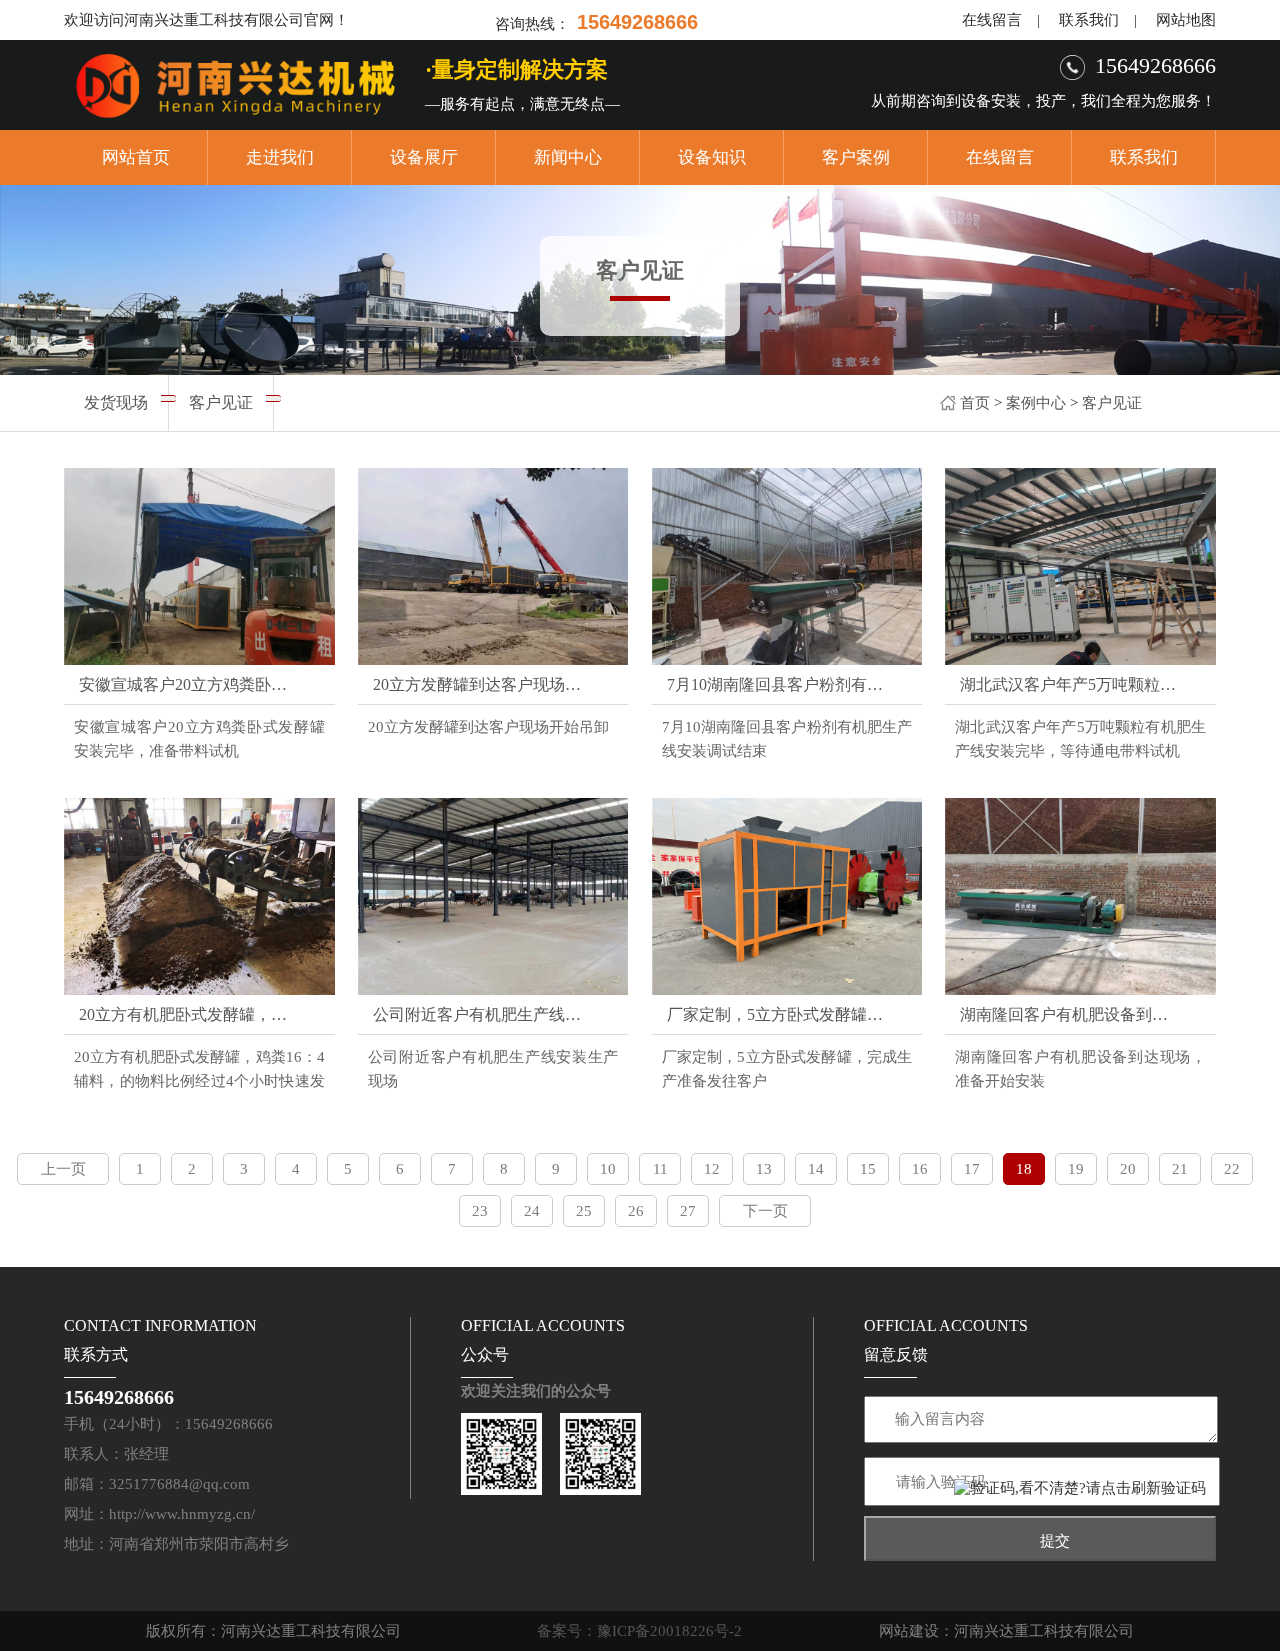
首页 (975, 403)
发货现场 (116, 402)
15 (868, 1169)
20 (1128, 1169)
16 (920, 1169)
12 (712, 1169)
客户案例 (856, 157)
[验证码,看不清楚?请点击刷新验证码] (1080, 1488)
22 (1232, 1169)
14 (816, 1169)
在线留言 (992, 20)
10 (608, 1169)
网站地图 (1186, 20)
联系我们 (1089, 20)
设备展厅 (424, 157)
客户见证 (1112, 403)
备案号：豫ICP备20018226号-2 (639, 1631)
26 (636, 1211)
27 (688, 1211)
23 (480, 1211)
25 (584, 1211)
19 (1076, 1169)
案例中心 (1036, 403)
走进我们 (280, 157)
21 (1180, 1169)
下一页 (765, 1211)
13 (764, 1169)
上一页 (63, 1169)
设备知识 (712, 157)
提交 (1055, 1540)
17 (972, 1169)
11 (660, 1169)
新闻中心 (568, 157)
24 (532, 1211)
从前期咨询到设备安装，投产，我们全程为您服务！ (1043, 101)
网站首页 (136, 157)
